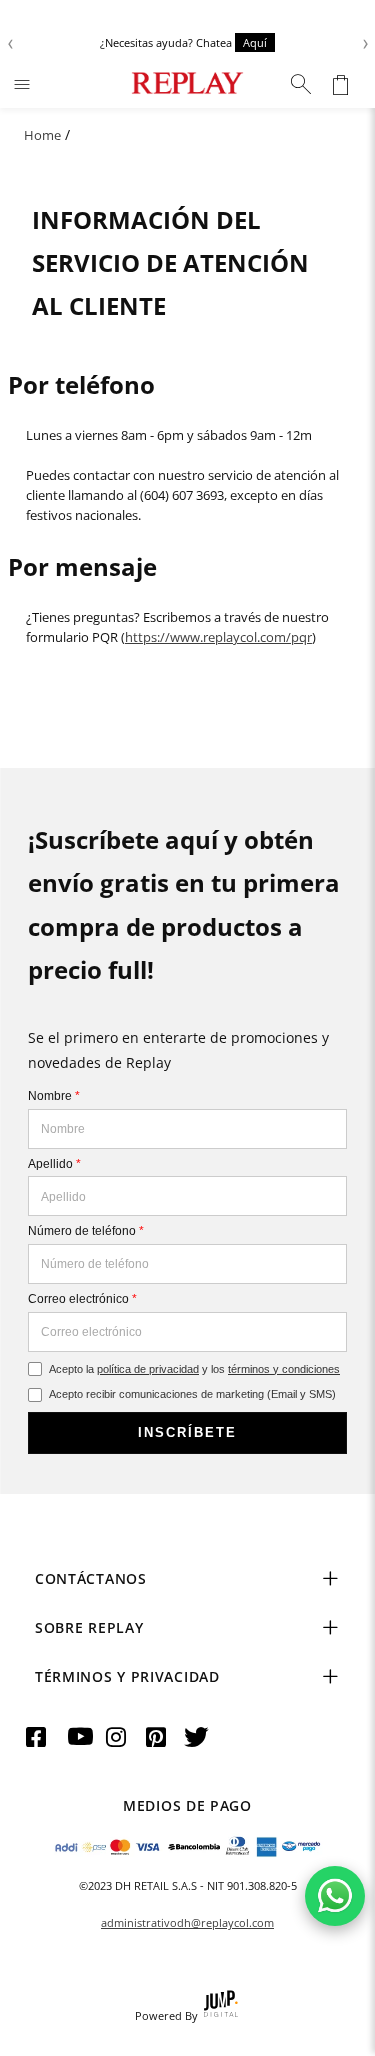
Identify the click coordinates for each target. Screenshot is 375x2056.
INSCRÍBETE (187, 1432)
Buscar (301, 84)
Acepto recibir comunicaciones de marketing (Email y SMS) (192, 1394)
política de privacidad (148, 1369)
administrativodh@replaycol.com (187, 1922)
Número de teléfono (86, 1231)
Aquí (255, 42)
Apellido (54, 1164)
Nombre (54, 1096)
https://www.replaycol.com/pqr (218, 637)
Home (42, 135)
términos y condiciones (284, 1369)
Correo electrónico (82, 1299)
